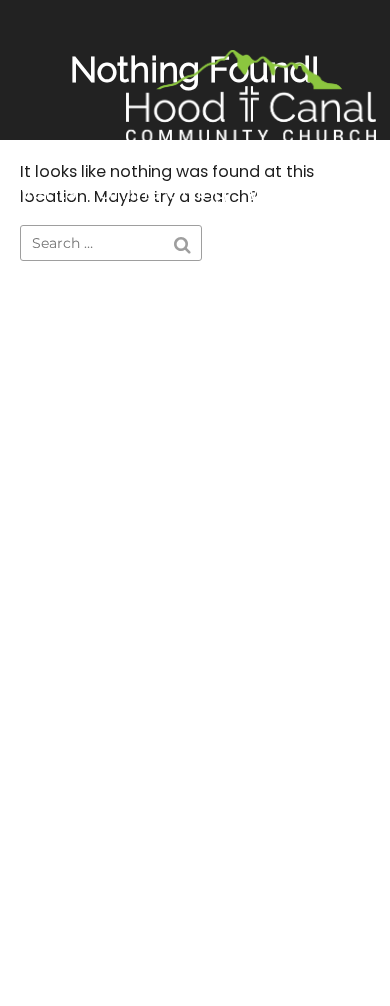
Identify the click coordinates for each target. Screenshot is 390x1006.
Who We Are (309, 192)
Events (43, 192)
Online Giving (162, 192)
